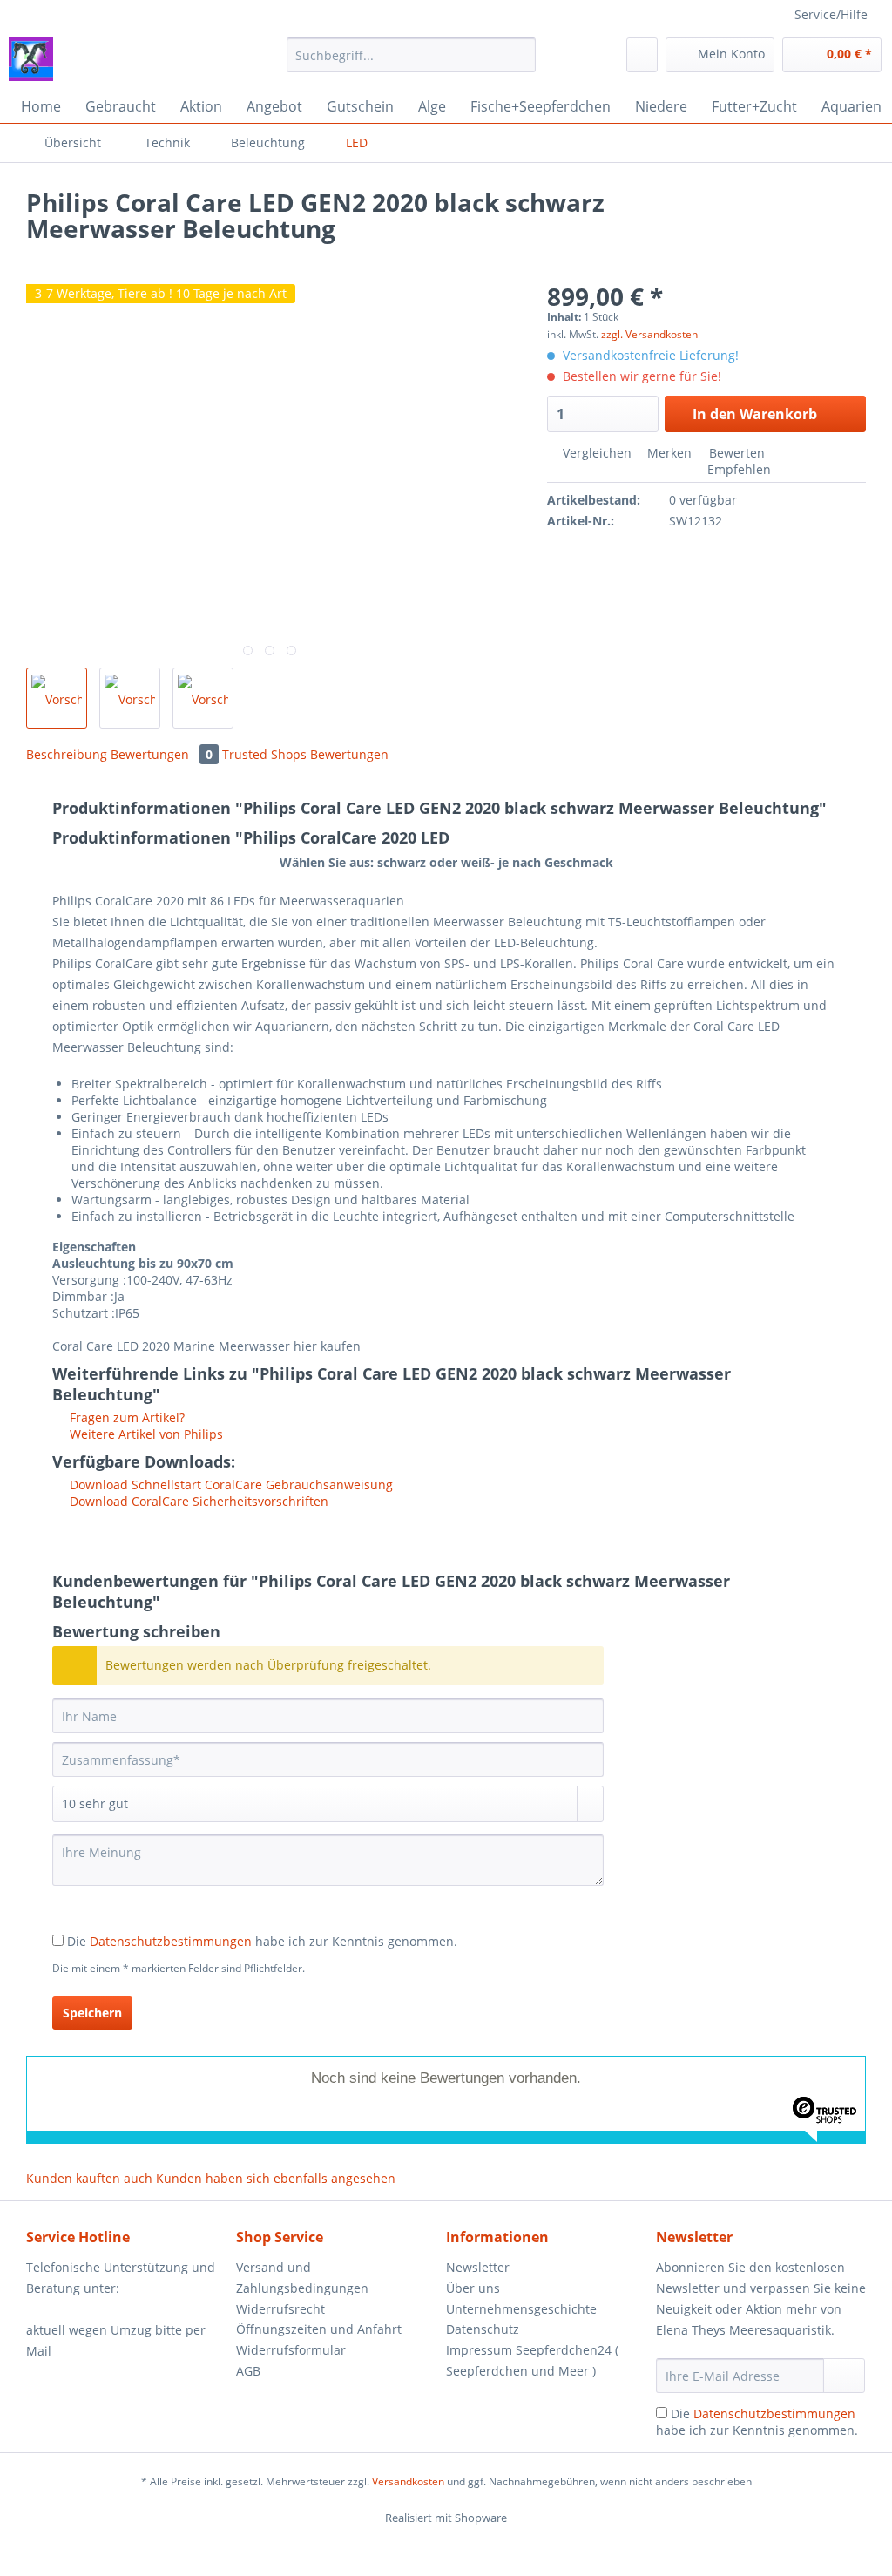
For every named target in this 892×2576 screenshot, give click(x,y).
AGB (248, 2371)
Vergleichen (595, 453)
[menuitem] (412, 63)
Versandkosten (408, 2481)
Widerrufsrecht (280, 2309)
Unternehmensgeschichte (521, 2309)
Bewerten (735, 453)
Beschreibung (67, 754)
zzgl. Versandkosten (649, 334)
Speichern (92, 2013)
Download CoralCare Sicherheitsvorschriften (197, 1501)
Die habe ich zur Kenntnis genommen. (262, 1941)
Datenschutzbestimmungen (171, 1941)
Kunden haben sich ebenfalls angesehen (276, 2178)
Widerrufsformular (291, 2350)
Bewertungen (162, 754)
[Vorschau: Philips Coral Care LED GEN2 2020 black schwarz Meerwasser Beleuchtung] (57, 698)
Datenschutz (483, 2329)
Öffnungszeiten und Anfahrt (319, 2329)
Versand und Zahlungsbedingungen (302, 2278)
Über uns (473, 2288)
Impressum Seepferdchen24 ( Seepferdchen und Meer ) (532, 2360)
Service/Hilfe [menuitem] (831, 14)
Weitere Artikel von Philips (145, 1434)
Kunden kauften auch (89, 2178)
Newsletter (478, 2267)
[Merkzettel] (642, 55)
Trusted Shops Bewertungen (305, 754)
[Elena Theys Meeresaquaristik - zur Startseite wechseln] (31, 59)
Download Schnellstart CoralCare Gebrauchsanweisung (230, 1485)
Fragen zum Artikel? (125, 1417)
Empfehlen (737, 469)
